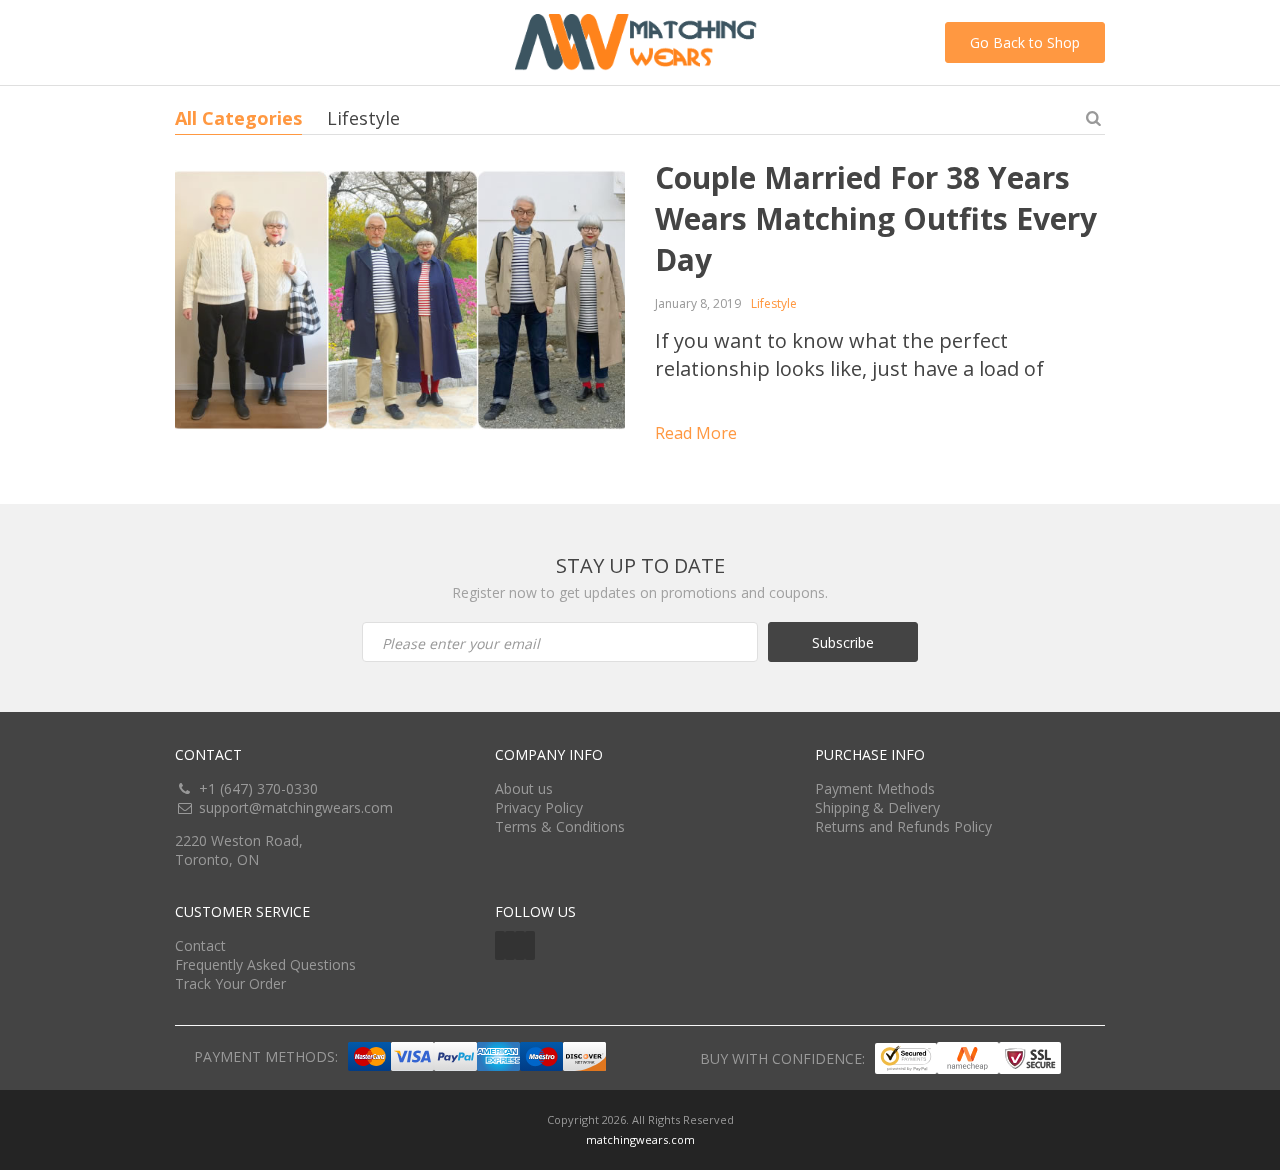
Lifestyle (363, 118)
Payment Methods (875, 788)
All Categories (238, 118)
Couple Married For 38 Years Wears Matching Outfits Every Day (876, 218)
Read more (696, 433)
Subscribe (843, 642)
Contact (200, 945)
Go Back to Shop (1025, 42)
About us (524, 788)
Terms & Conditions (560, 826)
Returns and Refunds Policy (903, 826)
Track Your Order (230, 983)
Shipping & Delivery (877, 807)
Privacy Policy (539, 807)
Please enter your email (461, 643)
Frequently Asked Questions (265, 964)
